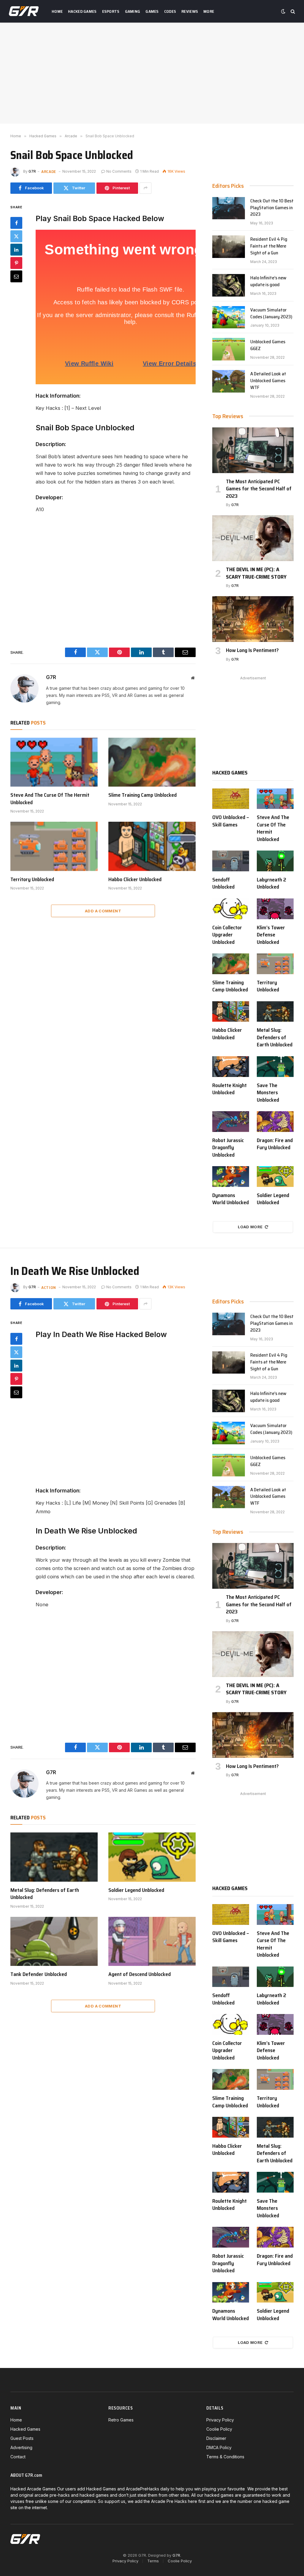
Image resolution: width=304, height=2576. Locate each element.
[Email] (16, 276)
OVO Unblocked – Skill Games (231, 821)
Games (152, 11)
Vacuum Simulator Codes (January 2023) (271, 314)
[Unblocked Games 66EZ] (229, 349)
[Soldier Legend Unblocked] (275, 1177)
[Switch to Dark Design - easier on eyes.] (283, 11)
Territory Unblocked (32, 879)
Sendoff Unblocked (223, 883)
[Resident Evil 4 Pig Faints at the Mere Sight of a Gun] (229, 247)
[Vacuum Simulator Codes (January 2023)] (229, 317)
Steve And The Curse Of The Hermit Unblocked (50, 799)
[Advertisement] (152, 73)
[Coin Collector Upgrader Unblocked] (231, 909)
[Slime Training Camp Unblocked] (152, 762)
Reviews (190, 11)
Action (49, 1287)
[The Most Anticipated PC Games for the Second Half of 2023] (253, 450)
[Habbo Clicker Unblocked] (152, 846)
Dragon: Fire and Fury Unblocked (275, 1144)
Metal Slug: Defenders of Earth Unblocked (275, 1037)
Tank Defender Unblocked (39, 1974)
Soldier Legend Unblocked (273, 1199)
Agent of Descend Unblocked (140, 1974)
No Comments (119, 171)
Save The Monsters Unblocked (268, 1093)
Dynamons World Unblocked (231, 1199)
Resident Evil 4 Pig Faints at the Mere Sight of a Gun (269, 246)
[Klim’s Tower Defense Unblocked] (275, 909)
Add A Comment (103, 911)
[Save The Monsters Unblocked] (275, 1067)
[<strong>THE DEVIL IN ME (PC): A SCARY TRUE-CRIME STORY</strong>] (253, 538)
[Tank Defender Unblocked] (54, 1941)
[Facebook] (16, 223)
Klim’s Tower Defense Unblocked (271, 935)
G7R (32, 171)
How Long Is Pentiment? (252, 650)
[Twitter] (16, 236)
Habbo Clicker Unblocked (135, 879)
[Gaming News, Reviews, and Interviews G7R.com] (24, 11)
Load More (250, 1227)
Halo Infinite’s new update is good (268, 281)
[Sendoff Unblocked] (231, 861)
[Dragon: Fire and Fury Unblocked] (275, 1122)
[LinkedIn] (16, 250)
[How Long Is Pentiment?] (253, 619)
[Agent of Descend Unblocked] (152, 1941)
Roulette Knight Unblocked (229, 1089)
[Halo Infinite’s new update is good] (229, 285)
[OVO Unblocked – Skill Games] (231, 799)
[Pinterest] (16, 263)
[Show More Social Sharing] (145, 188)
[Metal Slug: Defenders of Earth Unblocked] (275, 1012)
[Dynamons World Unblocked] (231, 1177)
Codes (170, 11)
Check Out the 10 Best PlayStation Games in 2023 (272, 208)
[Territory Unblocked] (54, 846)
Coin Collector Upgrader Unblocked (227, 935)
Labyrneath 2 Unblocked (271, 883)
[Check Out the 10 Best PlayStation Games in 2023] (229, 208)
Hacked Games (82, 11)
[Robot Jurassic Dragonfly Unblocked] (231, 1122)
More (209, 11)
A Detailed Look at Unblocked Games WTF (268, 381)
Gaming (133, 11)
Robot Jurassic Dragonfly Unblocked (228, 1148)
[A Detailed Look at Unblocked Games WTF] (229, 381)
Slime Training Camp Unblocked (142, 795)
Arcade (49, 171)
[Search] (292, 11)
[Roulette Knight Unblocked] (231, 1067)
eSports (111, 11)
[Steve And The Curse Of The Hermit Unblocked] (54, 762)
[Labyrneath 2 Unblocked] (275, 861)
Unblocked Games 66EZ (268, 345)
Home (57, 11)
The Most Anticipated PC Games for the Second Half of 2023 (259, 489)
